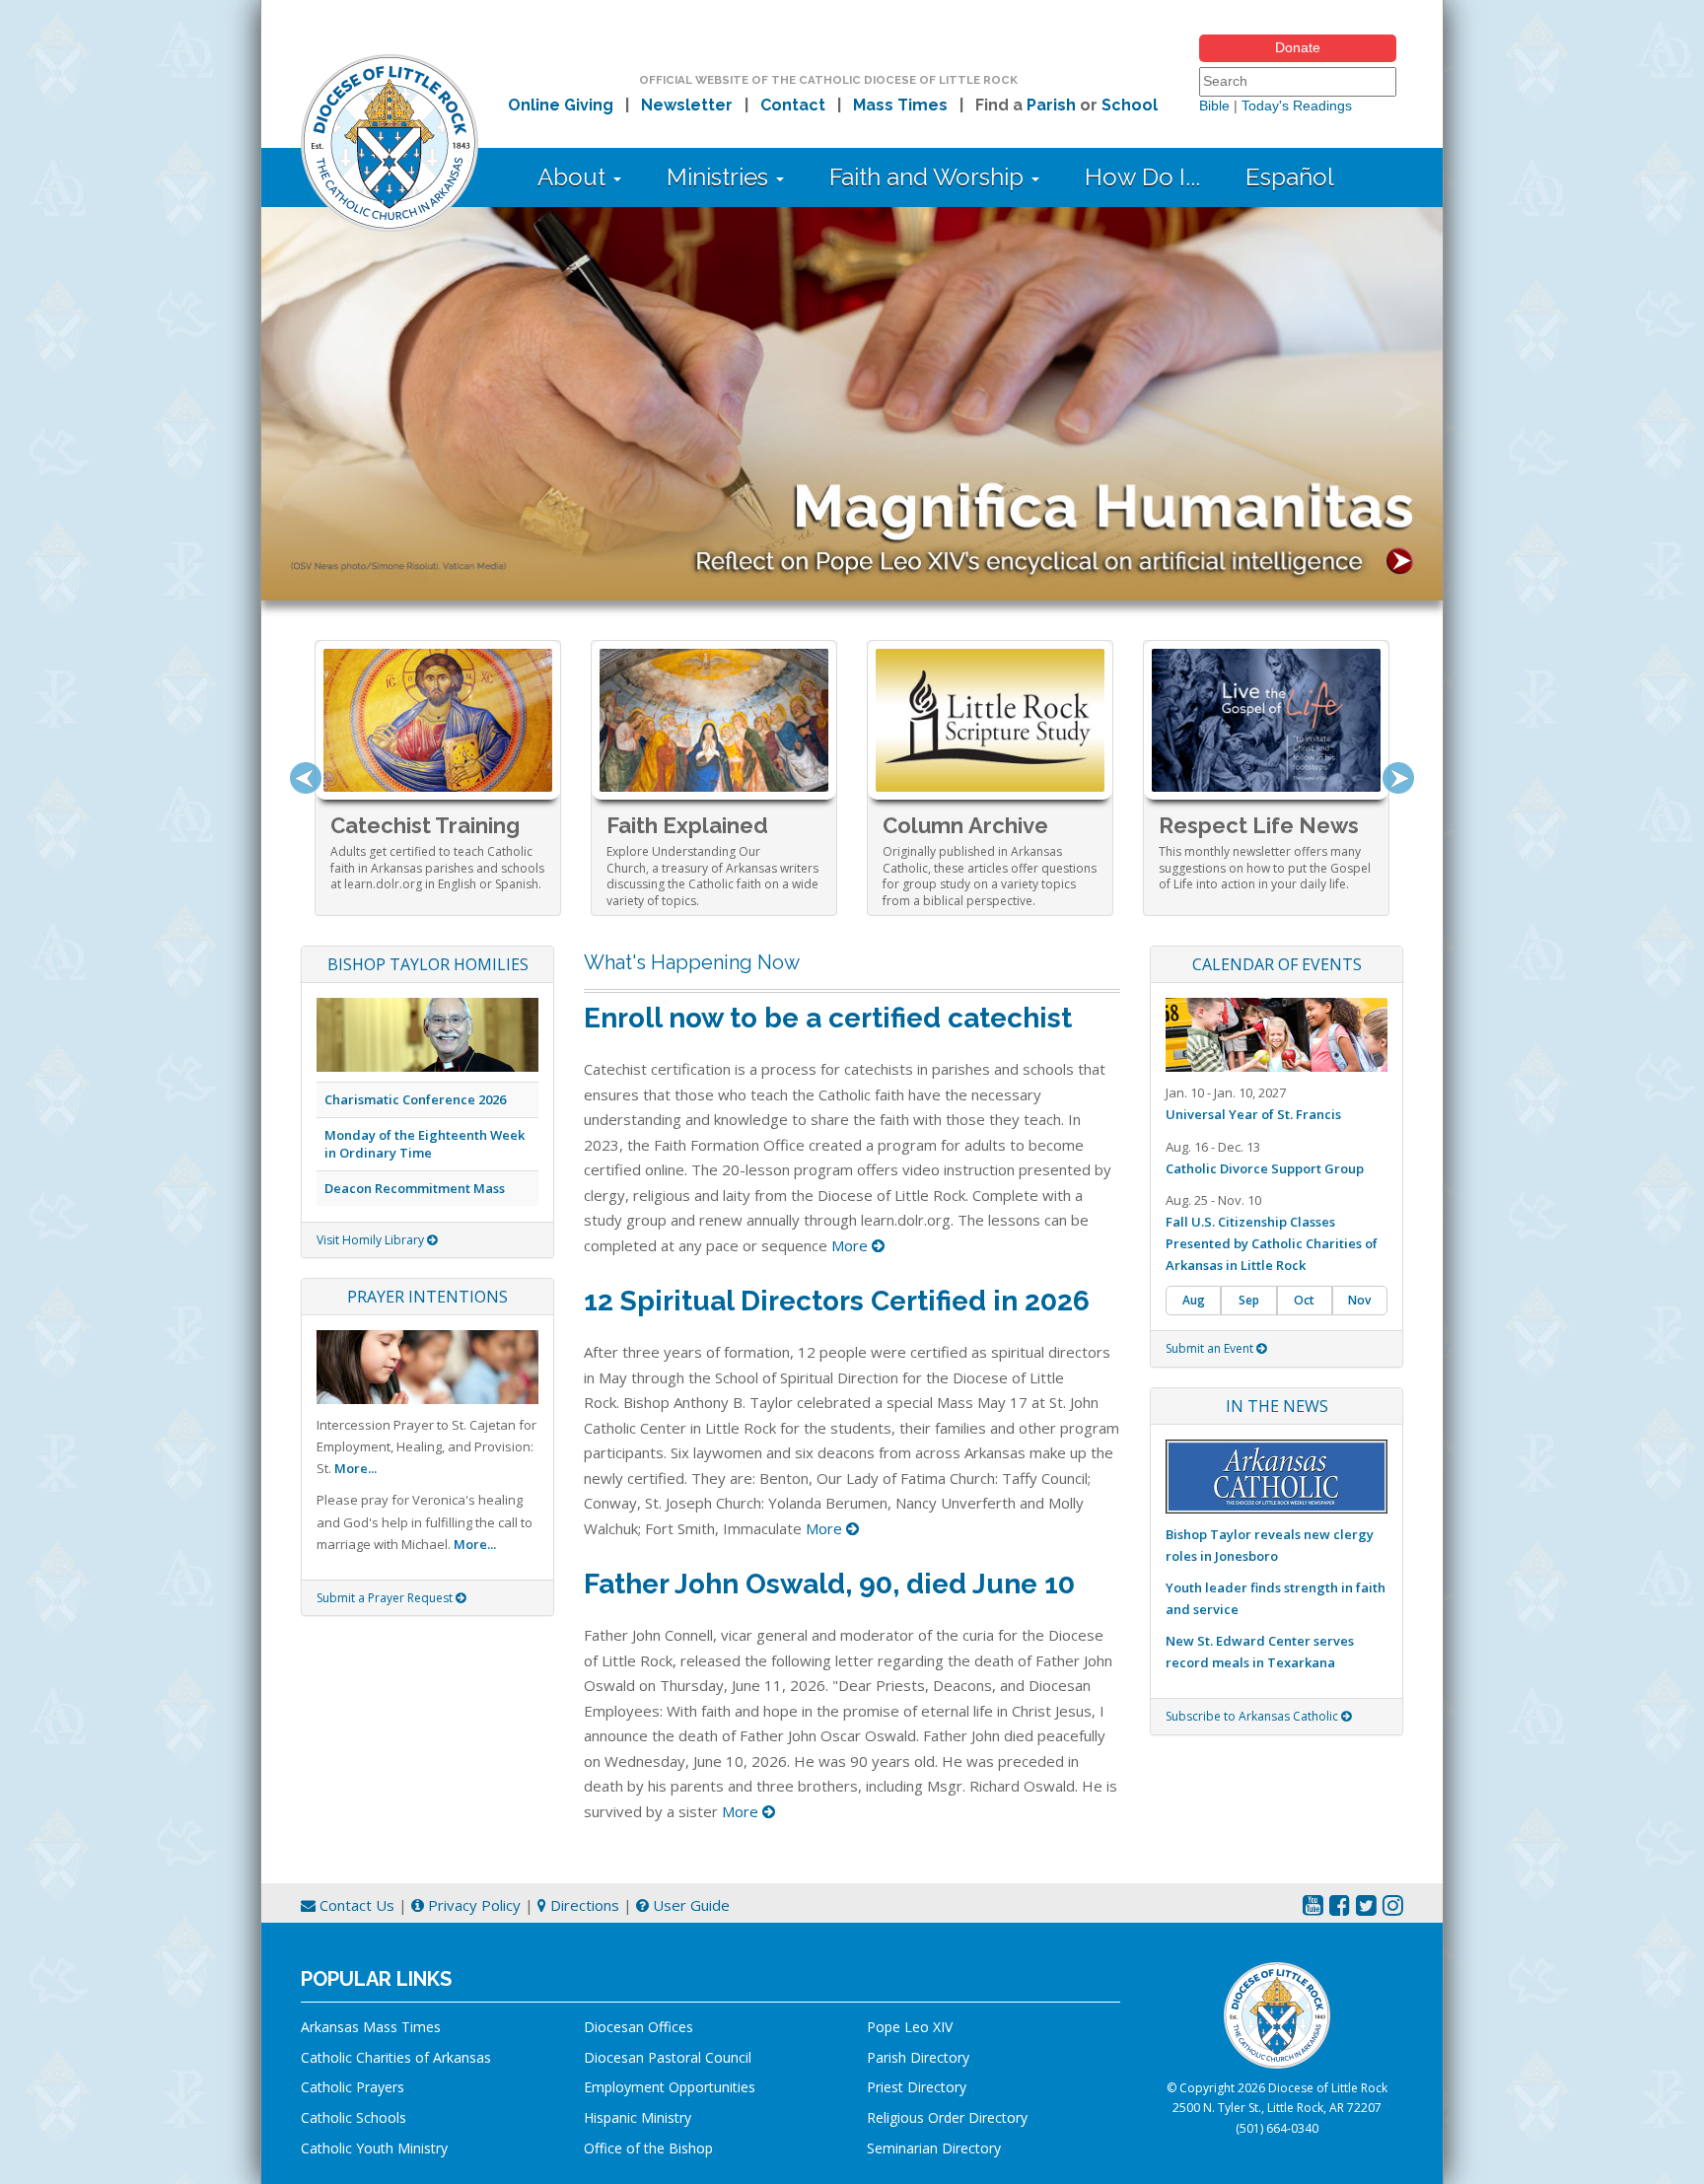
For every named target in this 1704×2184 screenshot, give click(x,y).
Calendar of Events (1277, 964)
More (852, 1245)
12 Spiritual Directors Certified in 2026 (837, 1301)
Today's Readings (1297, 106)
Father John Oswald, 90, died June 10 (829, 1584)
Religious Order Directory (947, 2117)
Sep (1249, 1300)
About (574, 177)
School (1130, 105)
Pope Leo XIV (910, 2027)
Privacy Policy (472, 1905)
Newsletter (687, 105)
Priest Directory (917, 2087)
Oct (1304, 1300)
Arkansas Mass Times (371, 2027)
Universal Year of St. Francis (1253, 1114)
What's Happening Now (692, 962)
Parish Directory (918, 2057)
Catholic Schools (354, 2117)
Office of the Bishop (648, 2148)
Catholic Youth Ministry (374, 2148)
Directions (583, 1905)
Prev (306, 778)
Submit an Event (1211, 1348)
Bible (1214, 106)
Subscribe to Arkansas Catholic (1253, 1716)
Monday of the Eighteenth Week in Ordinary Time (425, 1144)
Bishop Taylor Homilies (428, 964)
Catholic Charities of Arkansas (396, 2057)
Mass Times (900, 105)
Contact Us (355, 1905)
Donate (1298, 47)
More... (355, 1468)
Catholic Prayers (353, 2087)
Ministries (720, 177)
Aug (1194, 1300)
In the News (1277, 1406)
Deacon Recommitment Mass (415, 1188)
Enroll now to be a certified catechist (828, 1018)
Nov (1359, 1300)
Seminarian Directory (934, 2148)
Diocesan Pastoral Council (668, 2057)
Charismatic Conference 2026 (415, 1099)
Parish (1051, 105)
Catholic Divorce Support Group (1265, 1168)
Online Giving (561, 105)
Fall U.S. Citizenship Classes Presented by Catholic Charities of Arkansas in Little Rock (1272, 1243)
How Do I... (1142, 177)
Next (1398, 778)
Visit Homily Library (372, 1240)
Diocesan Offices (639, 2027)
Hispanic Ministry (638, 2117)
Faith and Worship (929, 177)
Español (1290, 177)
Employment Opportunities (670, 2087)
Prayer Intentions (427, 1297)
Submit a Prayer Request (386, 1598)
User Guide (689, 1905)
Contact (793, 105)
